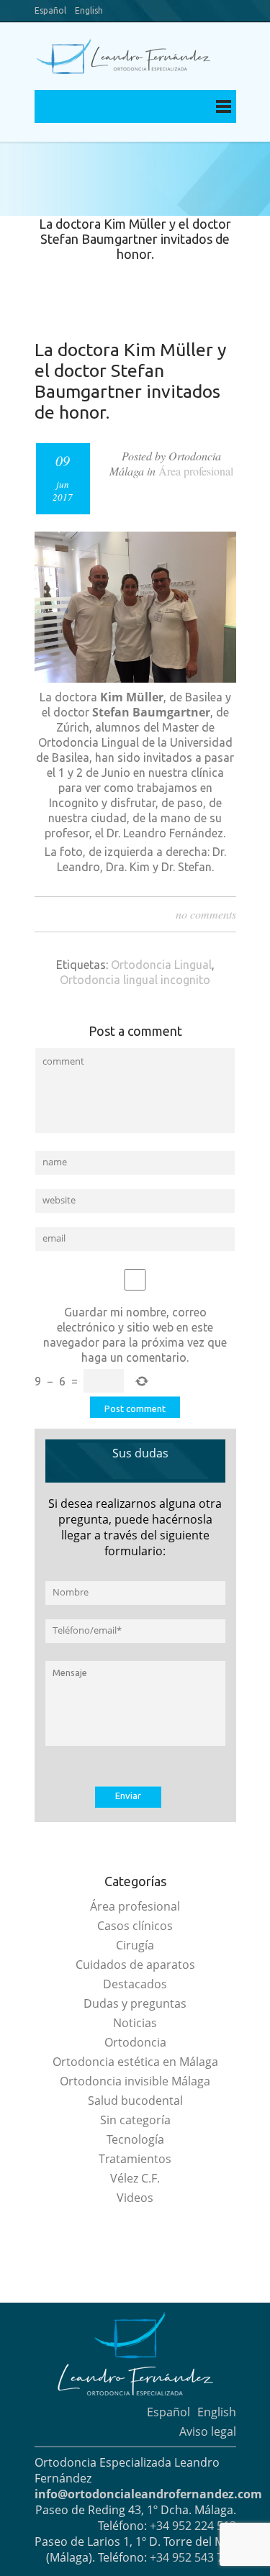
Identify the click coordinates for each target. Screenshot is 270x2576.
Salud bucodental (135, 2101)
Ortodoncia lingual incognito (135, 980)
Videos (135, 2198)
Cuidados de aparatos (135, 1965)
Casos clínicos (135, 1926)
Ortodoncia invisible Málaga (135, 2081)
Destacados (135, 1984)
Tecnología (135, 2139)
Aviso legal (208, 2431)
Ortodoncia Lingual (161, 965)
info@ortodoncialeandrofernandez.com (148, 2494)
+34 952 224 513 (193, 2526)
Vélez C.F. (135, 2178)
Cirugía (135, 1945)
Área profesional (196, 471)
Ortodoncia (135, 2042)
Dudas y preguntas (135, 2003)
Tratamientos (135, 2159)
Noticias (135, 2023)
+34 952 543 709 (193, 2557)
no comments (206, 914)
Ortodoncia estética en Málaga (135, 2062)
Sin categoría (135, 2120)
